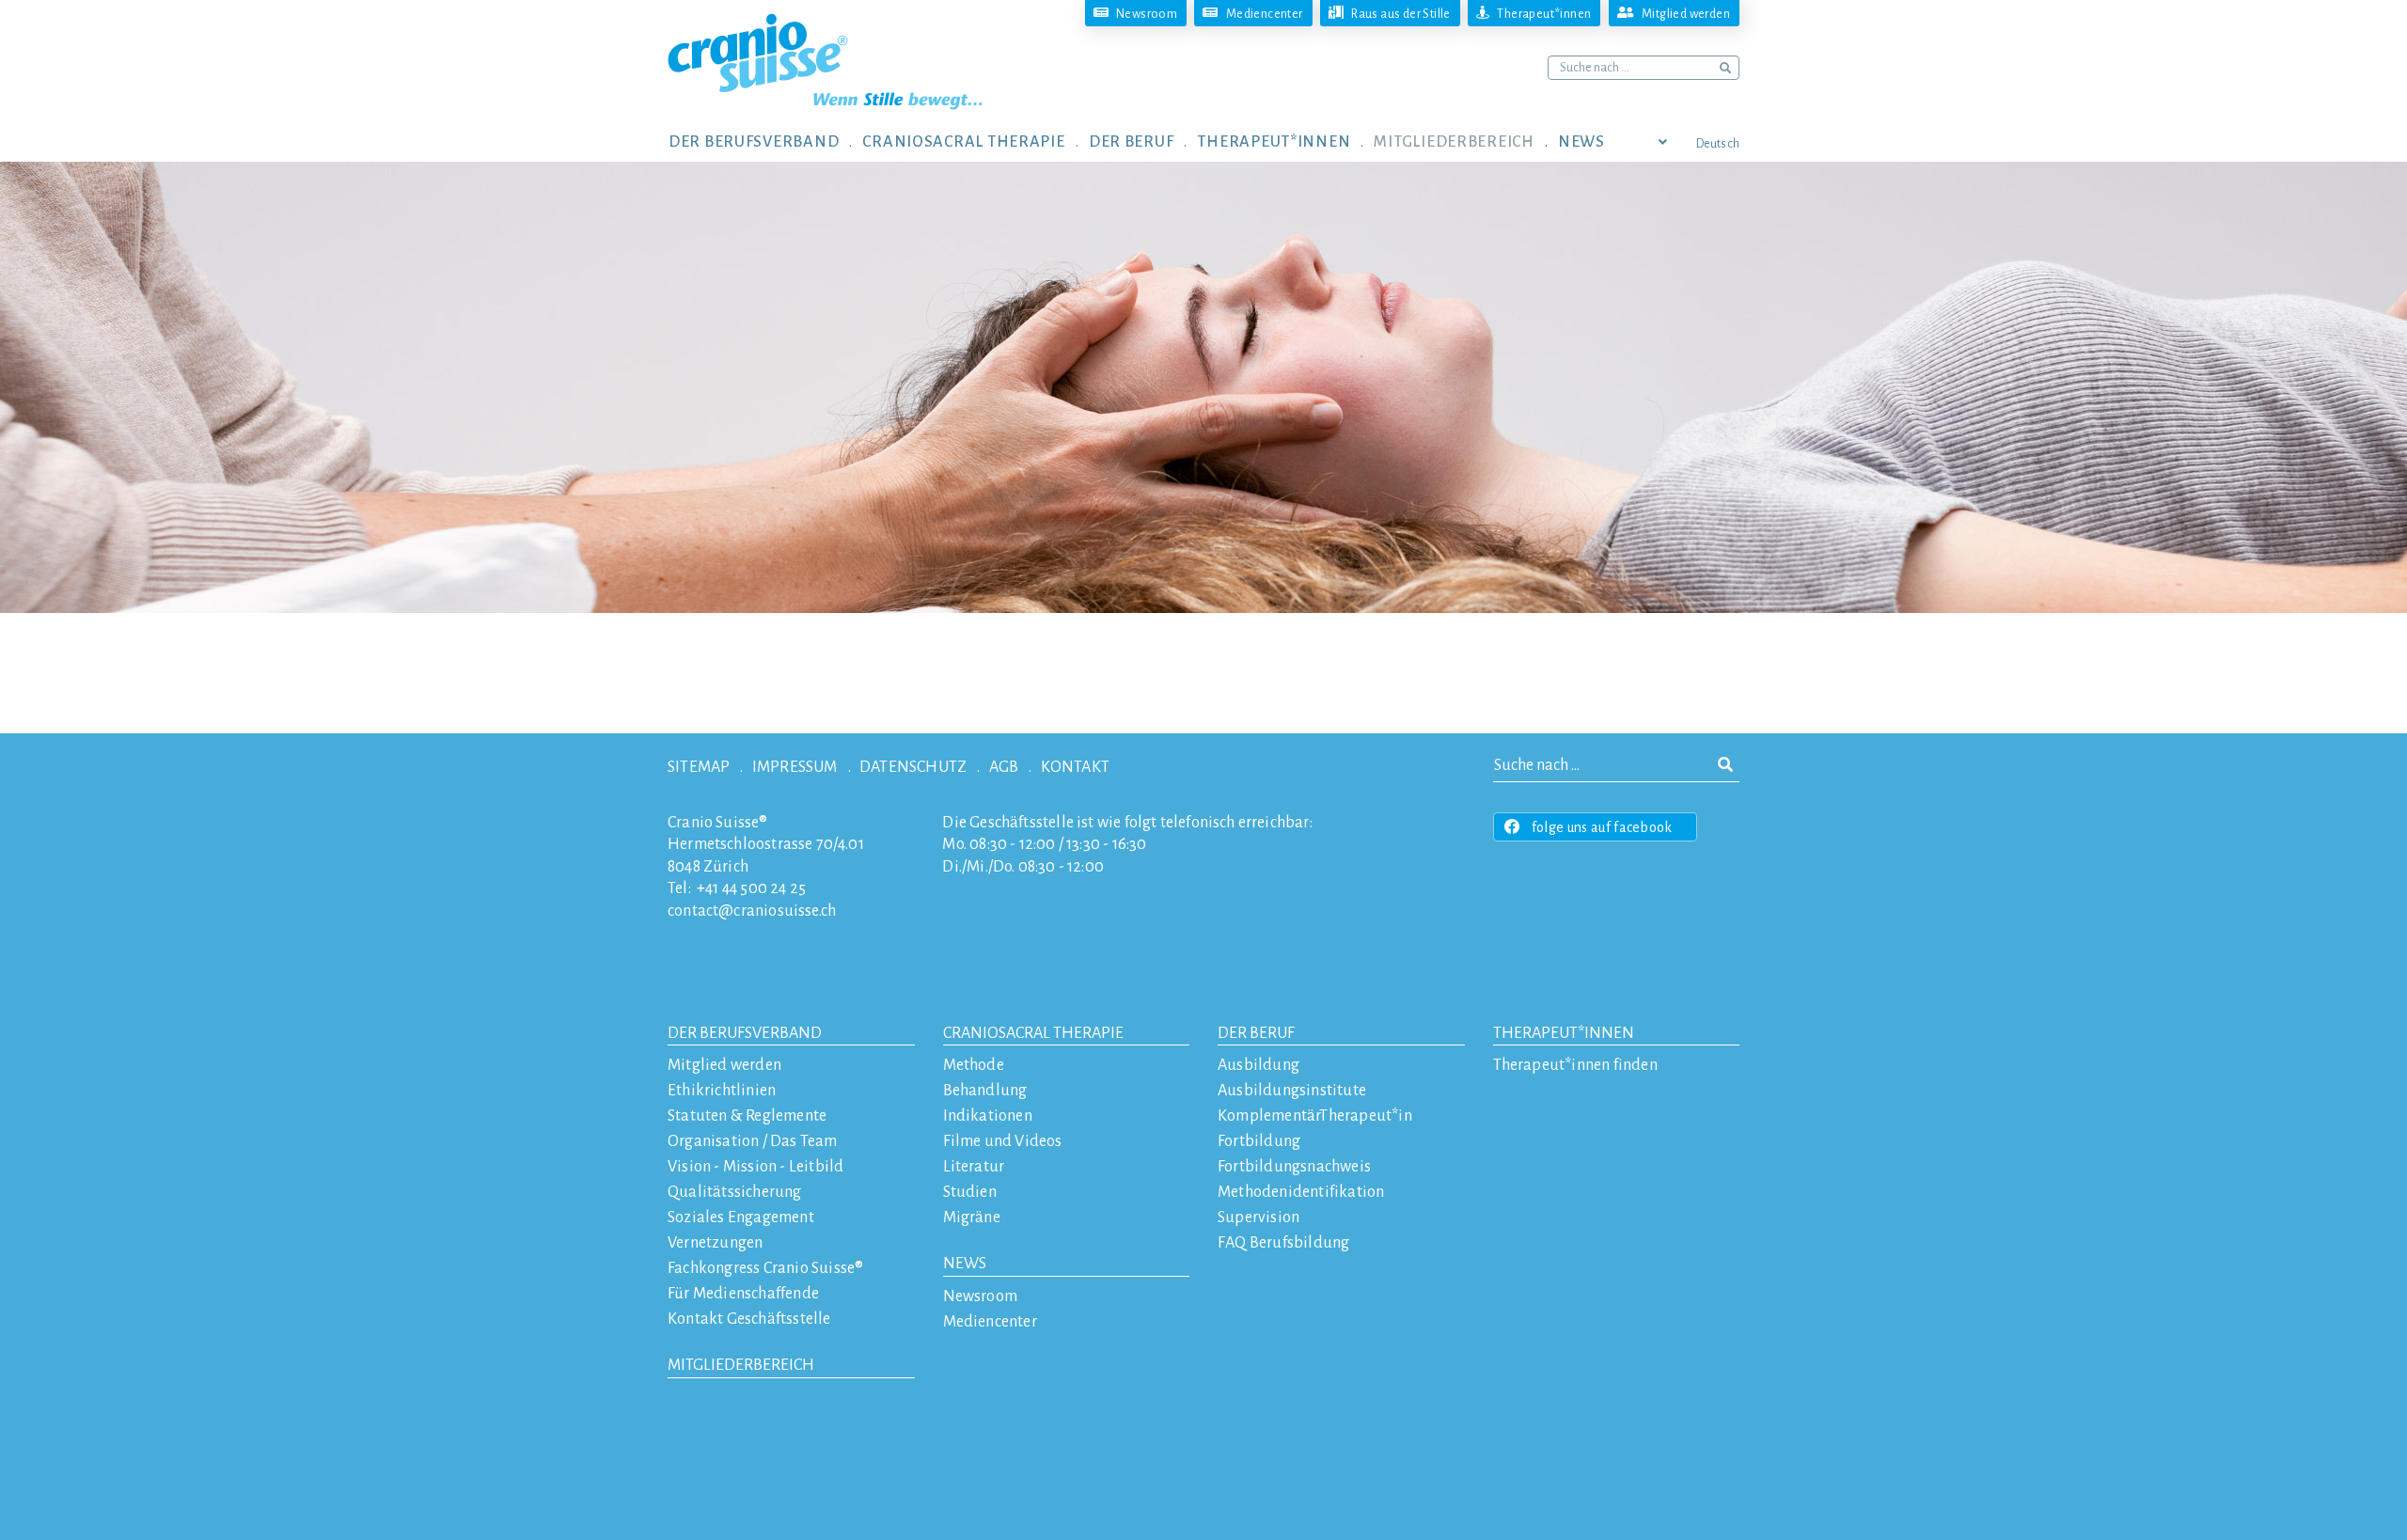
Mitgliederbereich (741, 1365)
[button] (765, 141)
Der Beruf (1256, 1033)
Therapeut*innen (1564, 1033)
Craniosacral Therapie (1033, 1033)
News (965, 1264)
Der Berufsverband (745, 1033)
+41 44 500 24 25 (751, 888)
